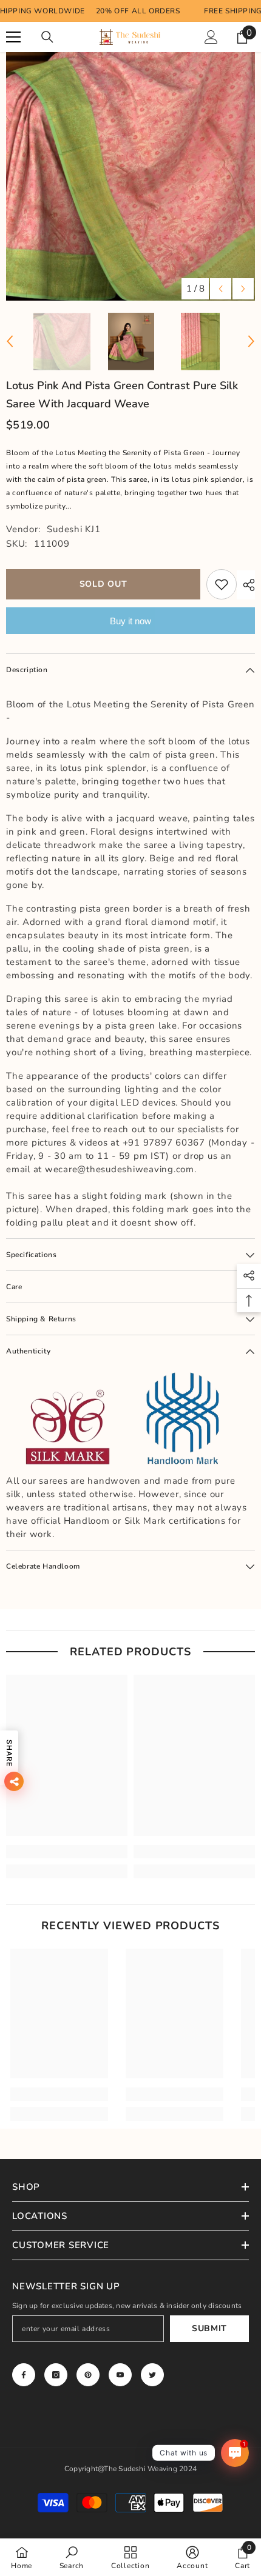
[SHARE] (246, 585)
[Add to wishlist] (222, 584)
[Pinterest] (88, 2375)
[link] (67, 1852)
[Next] (243, 289)
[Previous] (221, 289)
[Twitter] (152, 2375)
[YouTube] (120, 2375)
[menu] (13, 37)
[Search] (47, 37)
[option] (130, 176)
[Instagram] (56, 2375)
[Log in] (211, 37)
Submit (209, 2328)
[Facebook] (24, 2375)
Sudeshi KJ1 (73, 529)
